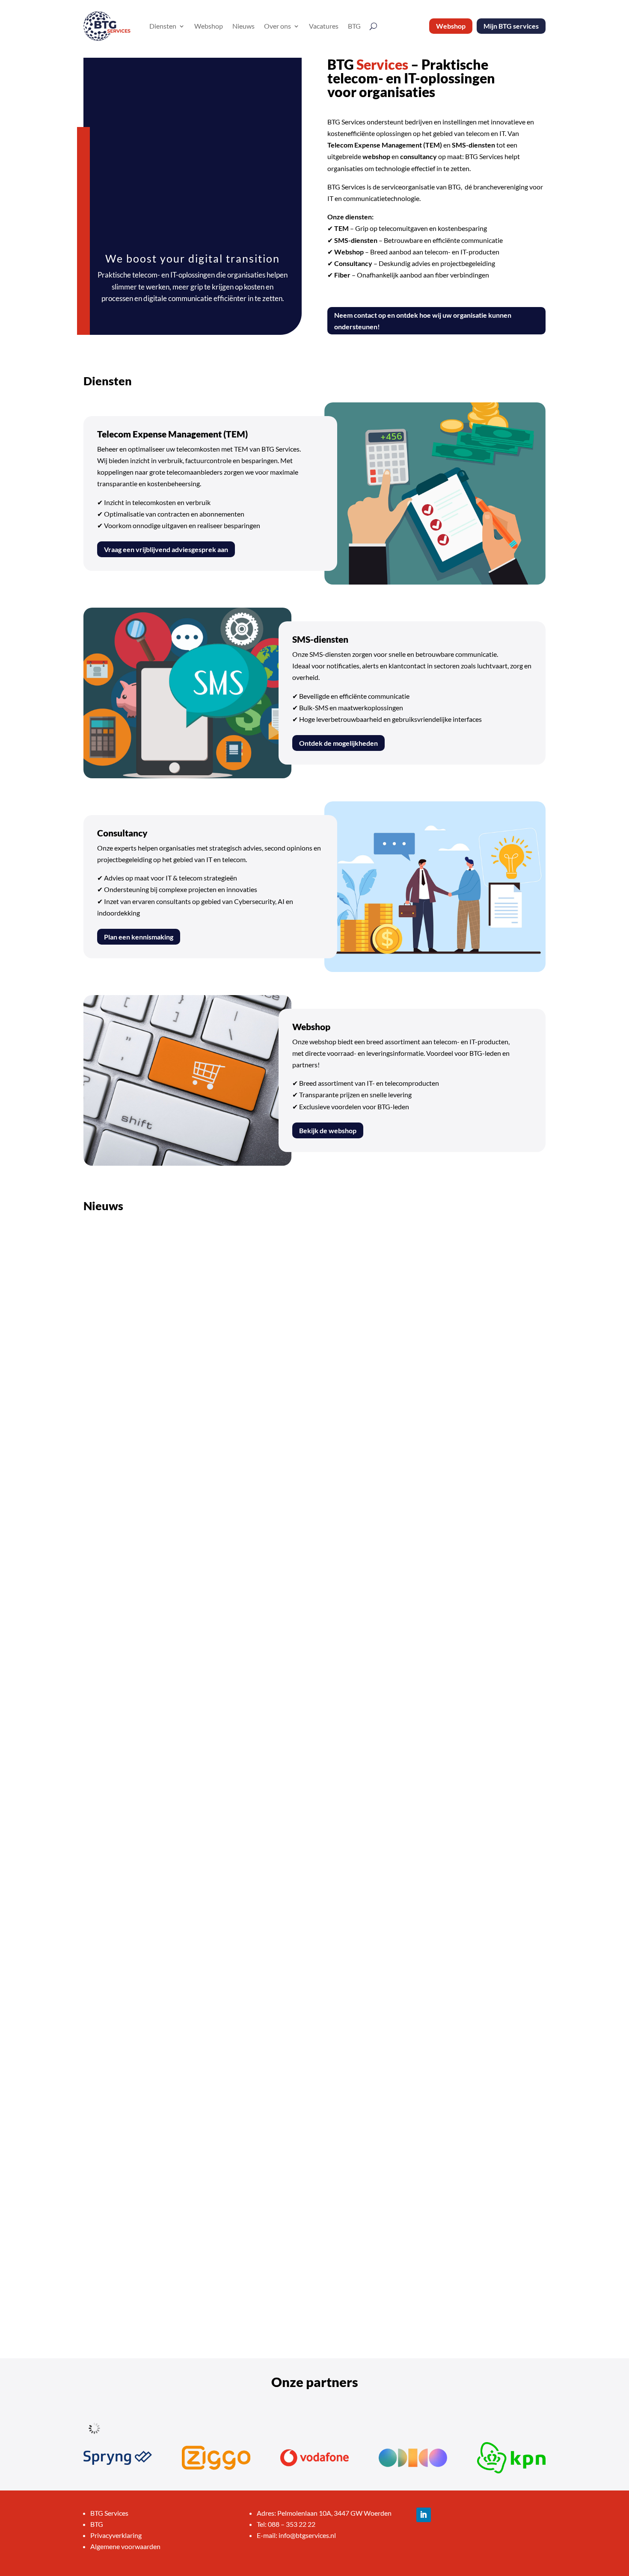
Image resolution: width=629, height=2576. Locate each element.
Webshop (209, 26)
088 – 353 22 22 (292, 2524)
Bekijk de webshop (328, 1130)
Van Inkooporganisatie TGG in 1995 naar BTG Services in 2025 (197, 2275)
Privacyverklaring (116, 2535)
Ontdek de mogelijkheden (338, 743)
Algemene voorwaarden (125, 2546)
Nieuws (243, 26)
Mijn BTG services (511, 26)
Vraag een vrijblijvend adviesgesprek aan (166, 549)
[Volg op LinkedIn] (424, 2515)
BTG (354, 26)
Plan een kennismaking (139, 937)
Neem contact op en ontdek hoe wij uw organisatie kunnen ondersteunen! (423, 321)
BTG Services (109, 2513)
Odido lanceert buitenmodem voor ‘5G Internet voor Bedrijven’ (199, 1905)
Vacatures (324, 26)
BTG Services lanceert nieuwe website (158, 1533)
